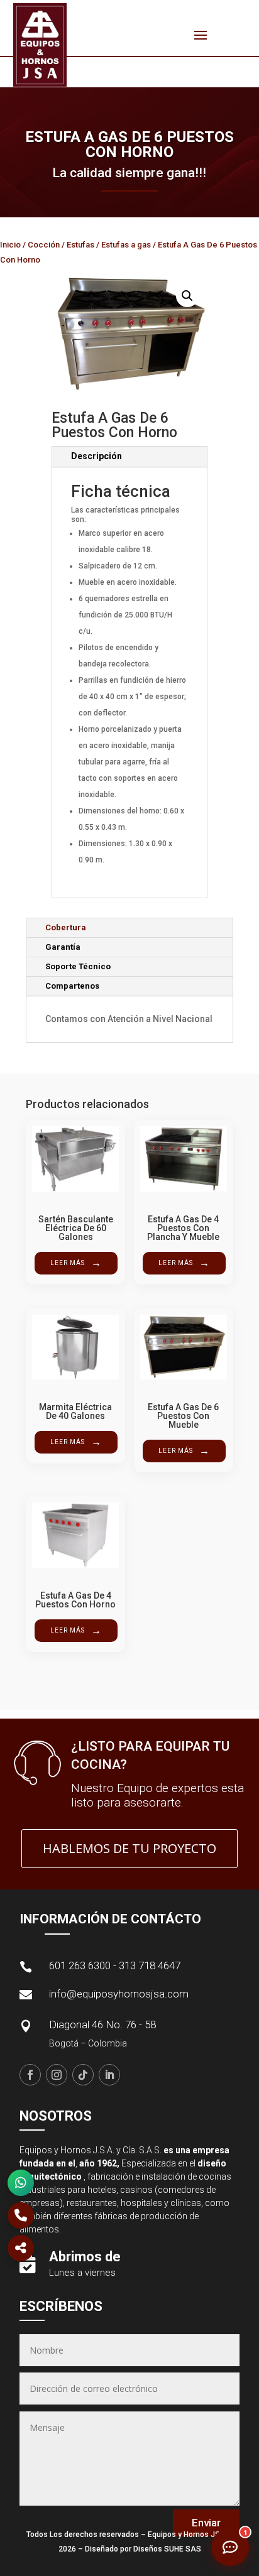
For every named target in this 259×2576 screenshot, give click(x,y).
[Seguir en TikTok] (83, 2075)
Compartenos (72, 986)
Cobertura (66, 927)
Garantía (63, 947)
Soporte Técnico (78, 966)
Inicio (10, 245)
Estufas (80, 245)
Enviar (206, 2523)
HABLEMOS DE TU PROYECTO (129, 1848)
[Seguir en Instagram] (57, 2075)
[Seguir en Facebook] (30, 2075)
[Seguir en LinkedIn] (109, 2075)
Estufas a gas (126, 245)
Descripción (96, 456)
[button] (187, 296)
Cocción (44, 245)
